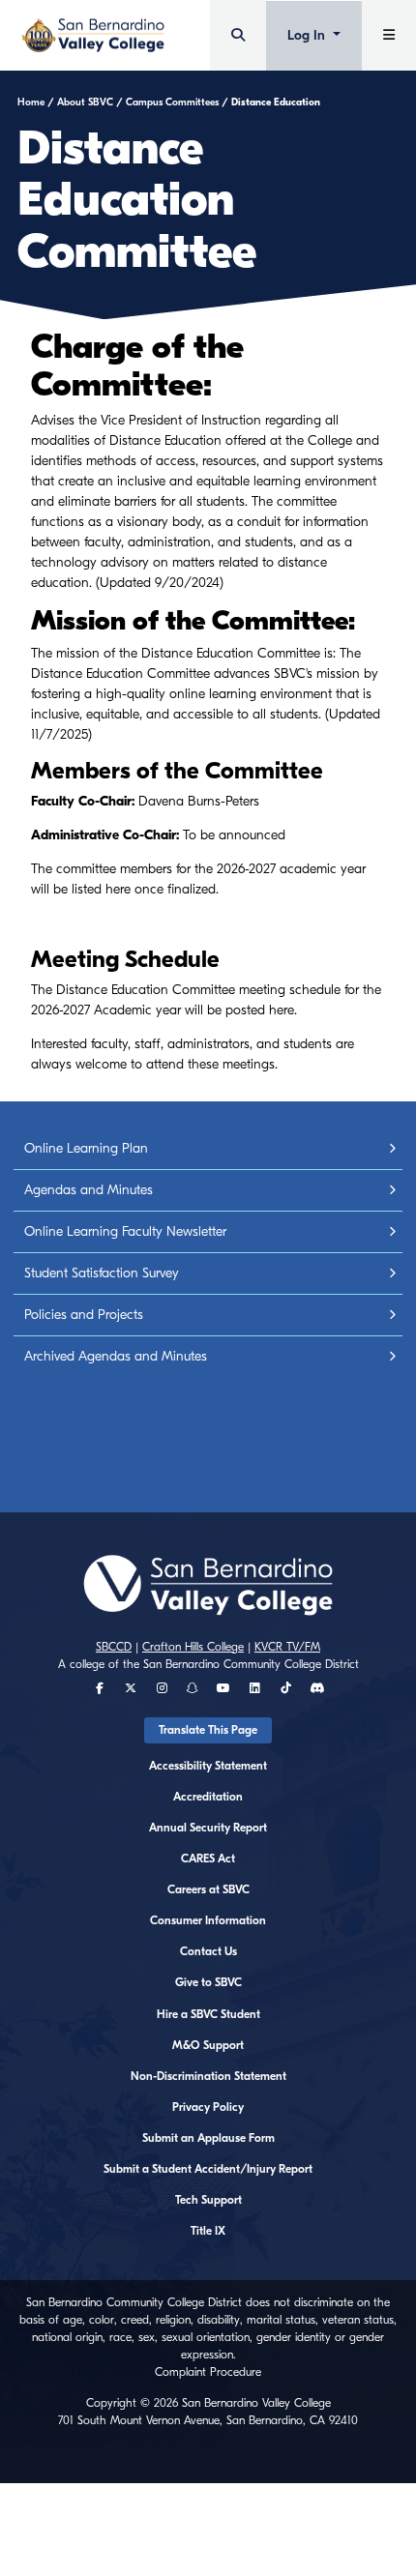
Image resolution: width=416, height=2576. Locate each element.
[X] (131, 1688)
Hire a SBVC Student (208, 2014)
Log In (308, 35)
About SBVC (85, 102)
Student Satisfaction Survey (102, 1273)
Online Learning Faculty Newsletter (125, 1231)
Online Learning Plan (86, 1148)
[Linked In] (255, 1688)
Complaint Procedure (208, 2372)
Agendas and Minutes (89, 1190)
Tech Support (208, 2200)
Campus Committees (172, 102)
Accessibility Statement (208, 1766)
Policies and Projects (84, 1315)
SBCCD (114, 1647)
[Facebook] (100, 1688)
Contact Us (208, 1951)
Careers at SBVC (208, 1889)
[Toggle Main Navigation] (389, 35)
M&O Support (208, 2045)
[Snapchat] (193, 1688)
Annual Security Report (208, 1828)
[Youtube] (223, 1688)
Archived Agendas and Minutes (116, 1356)
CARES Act (208, 1859)
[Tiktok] (286, 1688)
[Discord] (317, 1688)
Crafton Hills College (193, 1647)
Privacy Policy (208, 2107)
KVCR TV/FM (287, 1647)
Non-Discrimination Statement (208, 2076)
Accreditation (208, 1797)
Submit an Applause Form (208, 2138)
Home (31, 102)
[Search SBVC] (238, 35)
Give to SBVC (208, 1982)
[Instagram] (162, 1688)
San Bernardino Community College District (251, 1664)
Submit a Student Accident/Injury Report (208, 2169)
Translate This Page (208, 1730)
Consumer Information (208, 1920)
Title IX (208, 2231)
